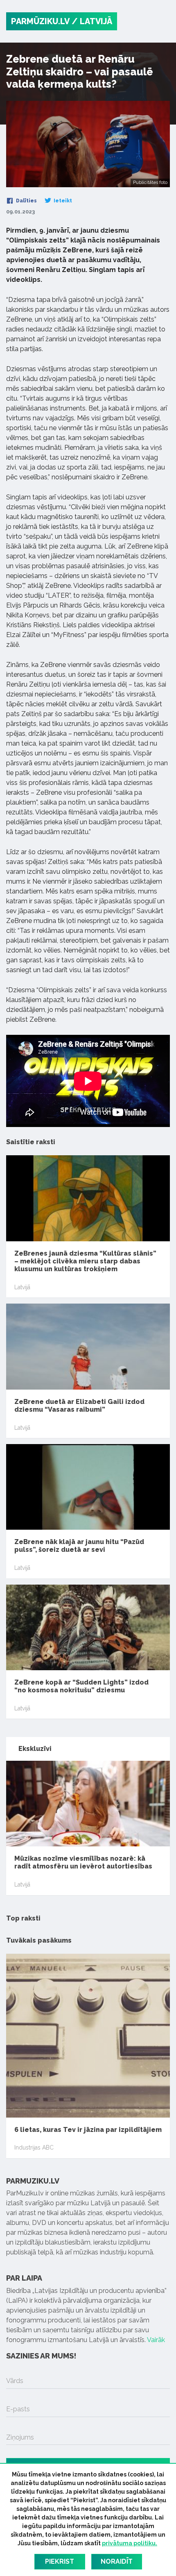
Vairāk (156, 2340)
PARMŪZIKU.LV (40, 21)
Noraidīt (117, 2561)
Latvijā (22, 1287)
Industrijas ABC (34, 2147)
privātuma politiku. (130, 2543)
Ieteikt (62, 201)
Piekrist (60, 2561)
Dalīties (26, 201)
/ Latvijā (92, 21)
